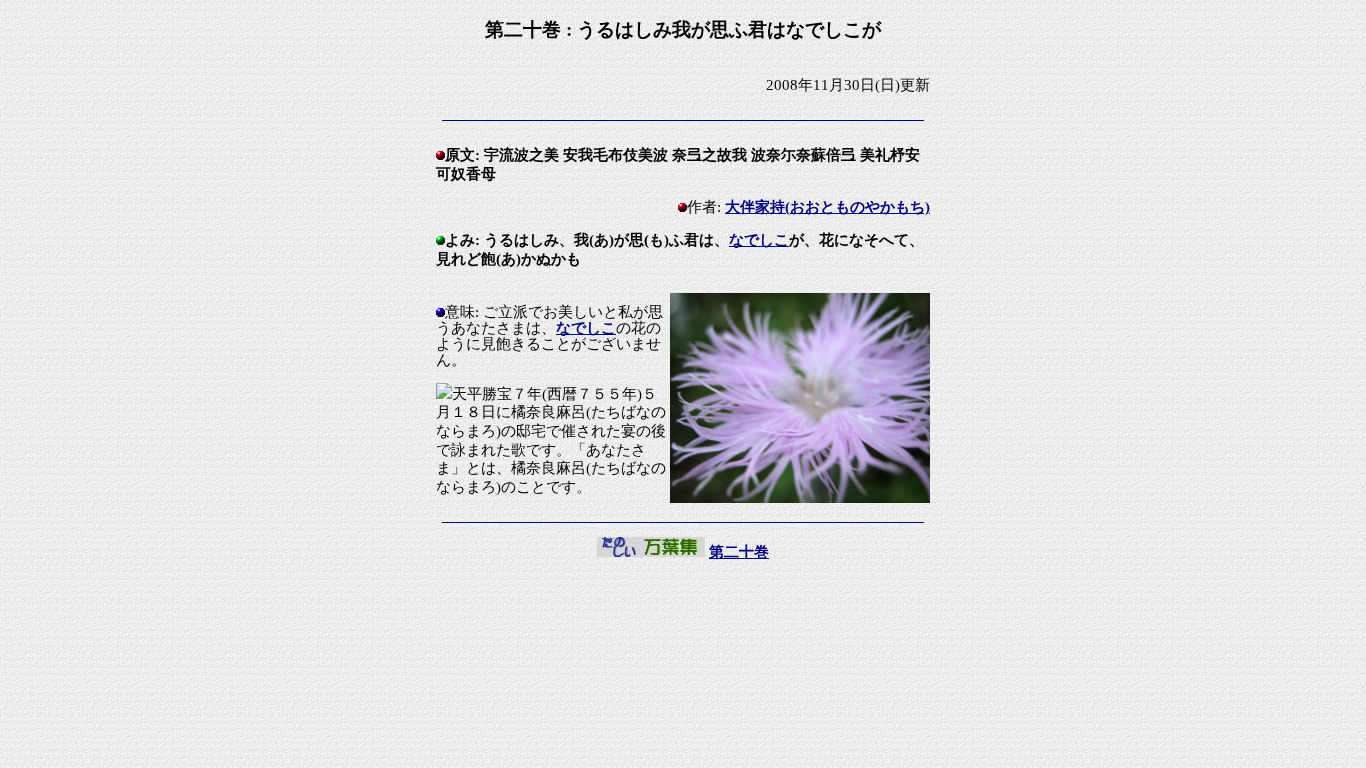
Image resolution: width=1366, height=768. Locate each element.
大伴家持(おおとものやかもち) (827, 207)
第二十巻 (739, 552)
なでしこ (759, 240)
